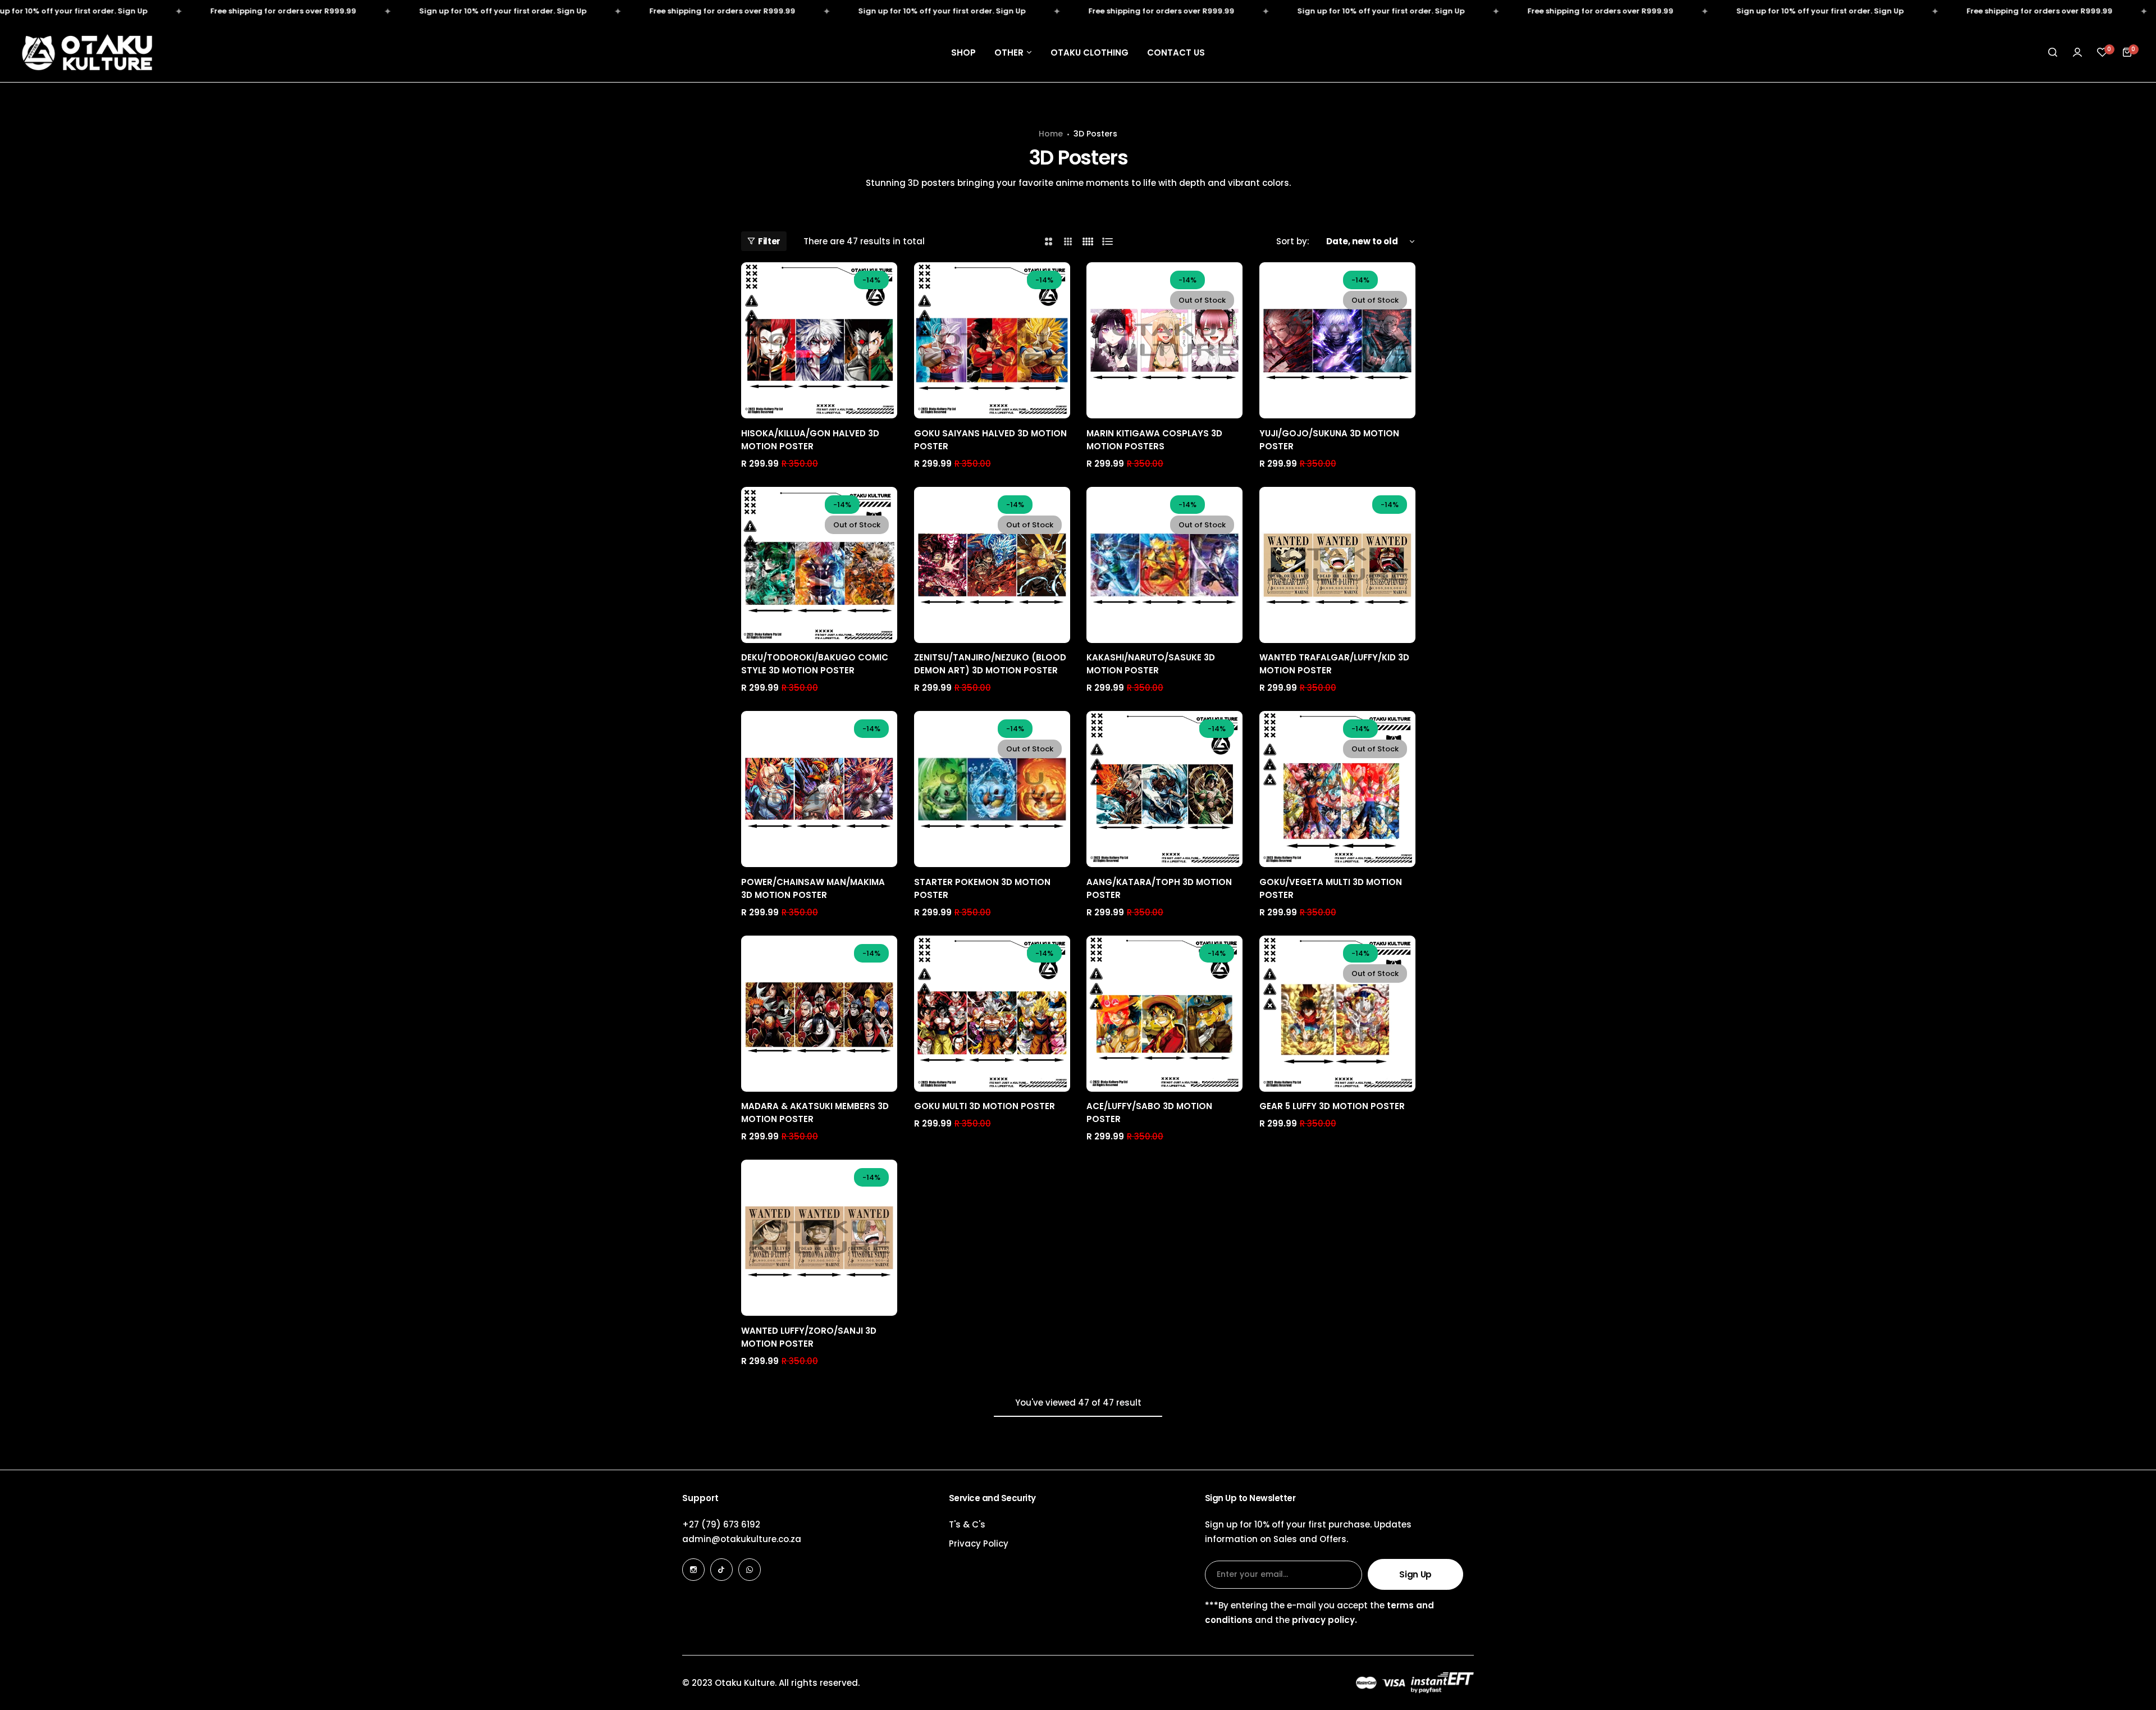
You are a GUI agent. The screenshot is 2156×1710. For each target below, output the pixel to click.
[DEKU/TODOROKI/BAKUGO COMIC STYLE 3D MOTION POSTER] (819, 565)
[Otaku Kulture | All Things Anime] (87, 52)
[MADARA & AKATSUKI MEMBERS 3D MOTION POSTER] (819, 1014)
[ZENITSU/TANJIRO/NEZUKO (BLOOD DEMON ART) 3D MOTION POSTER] (992, 565)
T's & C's (967, 1524)
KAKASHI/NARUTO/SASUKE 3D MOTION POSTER (1151, 664)
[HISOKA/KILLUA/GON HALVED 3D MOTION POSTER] (819, 340)
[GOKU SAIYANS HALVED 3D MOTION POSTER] (992, 340)
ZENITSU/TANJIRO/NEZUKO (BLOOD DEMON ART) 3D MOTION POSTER (990, 664)
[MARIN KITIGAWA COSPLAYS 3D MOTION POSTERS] (1164, 340)
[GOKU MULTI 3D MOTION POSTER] (992, 1014)
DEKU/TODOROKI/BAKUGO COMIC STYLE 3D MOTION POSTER (815, 664)
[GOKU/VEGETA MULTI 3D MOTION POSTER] (1337, 789)
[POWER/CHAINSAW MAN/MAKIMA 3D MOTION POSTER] (819, 789)
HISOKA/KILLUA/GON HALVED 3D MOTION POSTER (810, 440)
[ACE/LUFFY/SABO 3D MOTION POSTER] (1164, 1014)
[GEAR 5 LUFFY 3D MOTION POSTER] (1337, 1014)
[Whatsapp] (750, 1570)
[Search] (2053, 52)
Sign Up (1415, 1574)
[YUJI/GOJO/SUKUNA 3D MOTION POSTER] (1337, 340)
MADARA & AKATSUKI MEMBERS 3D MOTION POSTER (815, 1112)
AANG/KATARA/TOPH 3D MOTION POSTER (1159, 888)
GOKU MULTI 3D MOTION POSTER (985, 1106)
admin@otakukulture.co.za (742, 1539)
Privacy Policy (979, 1543)
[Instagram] (693, 1570)
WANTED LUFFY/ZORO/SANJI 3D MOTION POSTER (809, 1337)
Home (1051, 134)
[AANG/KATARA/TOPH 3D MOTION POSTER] (1164, 789)
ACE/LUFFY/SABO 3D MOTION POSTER (1149, 1112)
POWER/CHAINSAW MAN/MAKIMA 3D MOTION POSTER (813, 888)
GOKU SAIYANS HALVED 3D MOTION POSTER (990, 440)
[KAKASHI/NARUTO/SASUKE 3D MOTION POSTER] (1164, 565)
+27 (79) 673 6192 (721, 1524)
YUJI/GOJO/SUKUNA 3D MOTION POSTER (1329, 440)
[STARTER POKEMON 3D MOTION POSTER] (992, 789)
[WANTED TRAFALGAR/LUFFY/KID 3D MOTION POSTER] (1337, 565)
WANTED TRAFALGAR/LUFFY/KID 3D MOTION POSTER (1334, 664)
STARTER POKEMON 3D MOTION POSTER (982, 888)
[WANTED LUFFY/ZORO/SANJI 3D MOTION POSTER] (819, 1238)
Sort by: (1293, 241)
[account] (2077, 52)
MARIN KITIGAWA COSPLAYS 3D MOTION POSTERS (1154, 440)
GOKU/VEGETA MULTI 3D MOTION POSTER (1331, 888)
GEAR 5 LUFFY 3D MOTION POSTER (1332, 1106)
